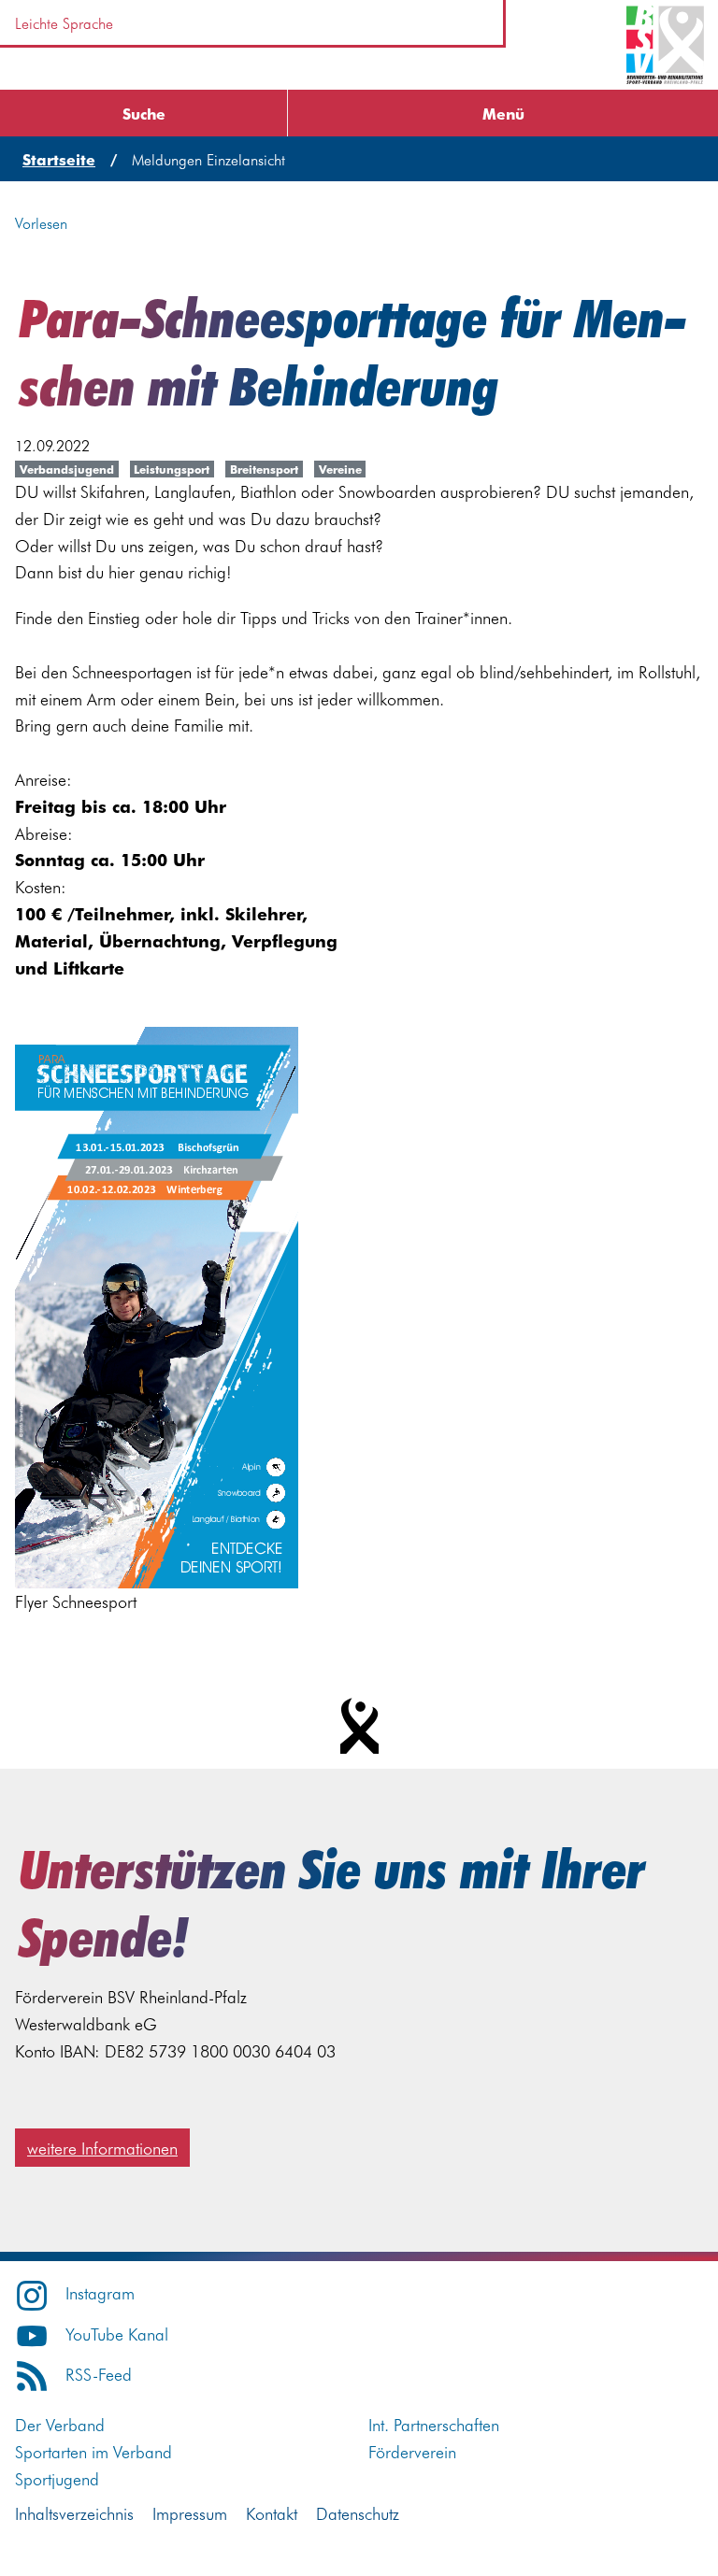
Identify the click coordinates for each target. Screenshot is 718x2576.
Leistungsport (172, 469)
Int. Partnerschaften (434, 2424)
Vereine (340, 469)
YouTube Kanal (117, 2334)
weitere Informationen (102, 2148)
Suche (144, 113)
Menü (503, 113)
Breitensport (264, 469)
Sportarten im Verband (93, 2451)
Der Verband (60, 2424)
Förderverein (412, 2451)
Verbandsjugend (67, 469)
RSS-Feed (99, 2374)
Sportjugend (57, 2478)
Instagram (100, 2292)
